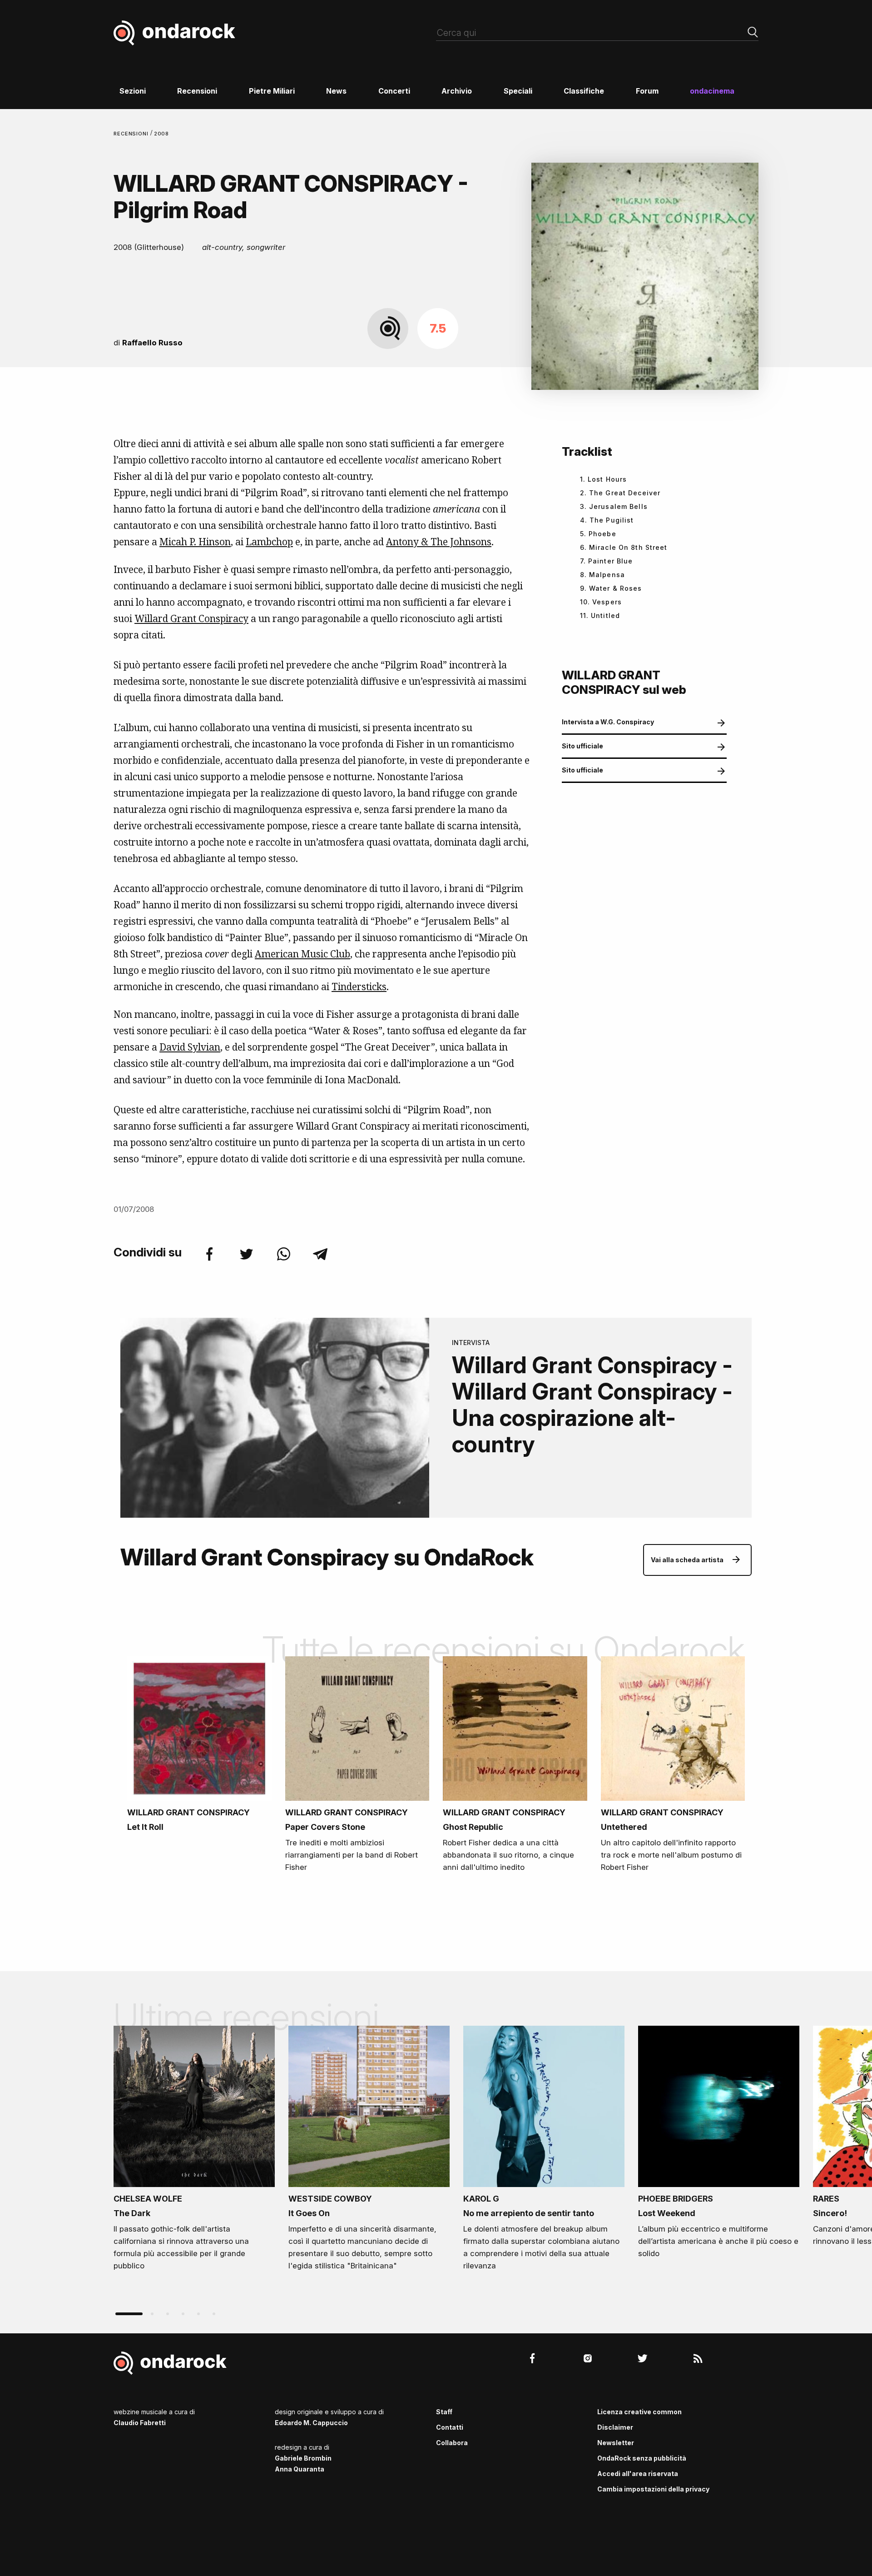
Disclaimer (615, 2427)
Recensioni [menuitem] (197, 91)
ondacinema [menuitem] (712, 91)
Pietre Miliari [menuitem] (272, 91)
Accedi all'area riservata (638, 2474)
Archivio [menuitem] (457, 91)
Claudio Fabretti (140, 2423)
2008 (162, 134)
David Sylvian (190, 1047)
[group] (194, 2151)
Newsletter (616, 2443)
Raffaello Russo (152, 343)
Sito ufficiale (582, 746)
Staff (444, 2412)
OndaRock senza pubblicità (642, 2458)
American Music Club (302, 954)
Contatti (450, 2427)
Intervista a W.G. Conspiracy (608, 722)
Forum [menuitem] (647, 91)
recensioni (132, 134)
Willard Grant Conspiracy (191, 618)
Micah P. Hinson (195, 542)
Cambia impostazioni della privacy (653, 2489)
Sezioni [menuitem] (133, 91)
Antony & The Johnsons (439, 542)
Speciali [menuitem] (518, 91)
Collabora (452, 2443)
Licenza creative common (639, 2412)
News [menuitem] (336, 91)
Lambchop (269, 542)
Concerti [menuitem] (394, 91)
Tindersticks (359, 987)
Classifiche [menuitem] (584, 91)
